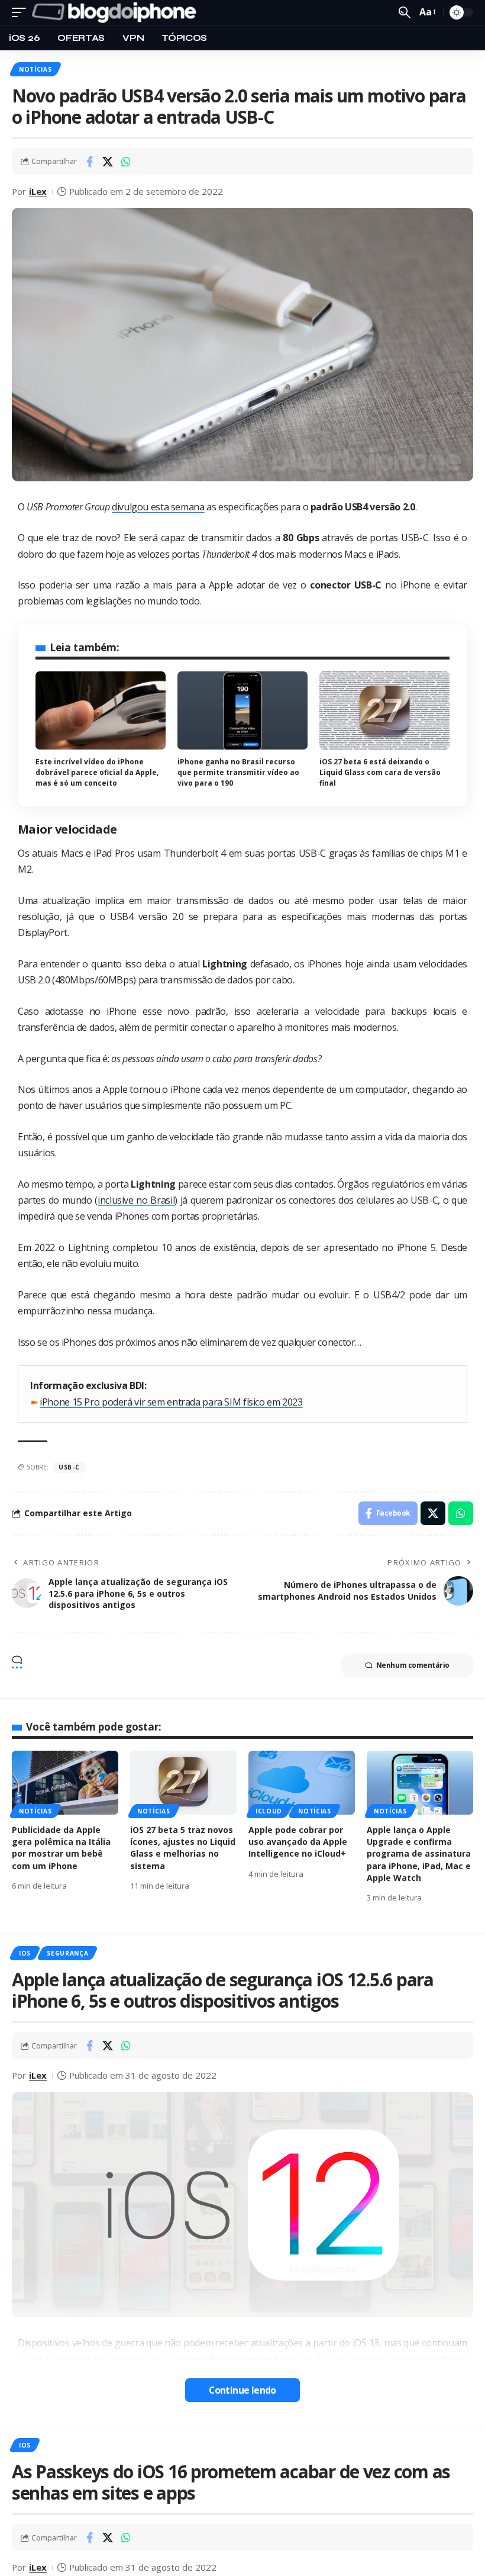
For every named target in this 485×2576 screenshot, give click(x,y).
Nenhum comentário (413, 1665)
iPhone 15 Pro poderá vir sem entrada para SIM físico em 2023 (171, 1402)
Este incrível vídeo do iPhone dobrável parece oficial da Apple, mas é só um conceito (97, 772)
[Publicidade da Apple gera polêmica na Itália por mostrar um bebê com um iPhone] (65, 1783)
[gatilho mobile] (22, 12)
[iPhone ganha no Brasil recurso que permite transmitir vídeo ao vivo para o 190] (242, 710)
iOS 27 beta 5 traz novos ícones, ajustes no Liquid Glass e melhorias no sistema (183, 1848)
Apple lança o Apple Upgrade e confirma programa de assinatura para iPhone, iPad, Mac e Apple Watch (419, 1854)
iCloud (269, 1811)
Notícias (35, 69)
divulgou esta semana (158, 507)
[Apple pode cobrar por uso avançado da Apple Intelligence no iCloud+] (302, 1783)
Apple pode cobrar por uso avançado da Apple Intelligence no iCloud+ (298, 1842)
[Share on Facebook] (89, 162)
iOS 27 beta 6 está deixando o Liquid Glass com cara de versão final (380, 772)
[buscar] (405, 12)
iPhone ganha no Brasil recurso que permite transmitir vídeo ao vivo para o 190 (238, 772)
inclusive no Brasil (136, 1200)
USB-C (69, 1467)
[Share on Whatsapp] (126, 162)
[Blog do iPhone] (117, 12)
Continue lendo (242, 2390)
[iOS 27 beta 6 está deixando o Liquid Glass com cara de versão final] (384, 710)
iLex (38, 191)
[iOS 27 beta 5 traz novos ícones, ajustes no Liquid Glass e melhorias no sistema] (183, 1783)
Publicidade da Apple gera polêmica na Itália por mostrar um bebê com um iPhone (61, 1848)
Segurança (67, 1953)
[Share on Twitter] (108, 162)
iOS (25, 1953)
